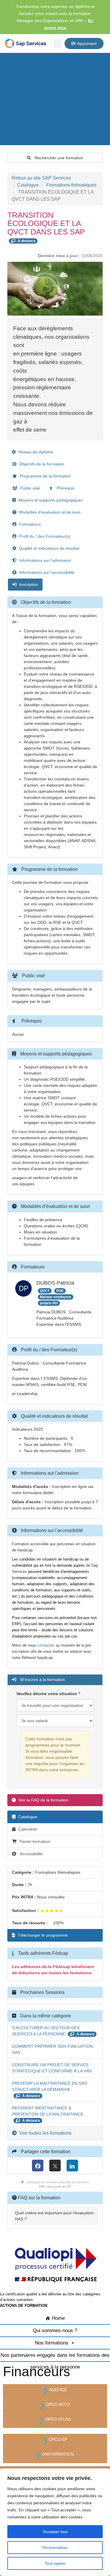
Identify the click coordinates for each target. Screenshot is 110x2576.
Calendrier (27, 1829)
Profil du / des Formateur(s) (44, 536)
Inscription (28, 584)
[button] (58, 43)
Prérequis (65, 488)
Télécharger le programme (42, 1935)
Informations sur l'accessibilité (46, 572)
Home (58, 2318)
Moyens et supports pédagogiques (50, 500)
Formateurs (29, 524)
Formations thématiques (71, 185)
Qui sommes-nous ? (55, 2331)
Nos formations (52, 2343)
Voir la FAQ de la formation (43, 1800)
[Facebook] (38, 2166)
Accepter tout (55, 2532)
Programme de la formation (45, 476)
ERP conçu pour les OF (55, 2187)
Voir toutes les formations (45, 2133)
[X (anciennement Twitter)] (55, 2166)
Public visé (29, 488)
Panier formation (35, 1841)
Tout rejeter (55, 2563)
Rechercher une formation (58, 158)
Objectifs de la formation (41, 464)
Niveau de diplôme (35, 452)
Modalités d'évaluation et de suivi (49, 512)
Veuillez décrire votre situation (47, 1694)
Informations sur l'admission (44, 560)
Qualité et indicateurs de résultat (49, 548)
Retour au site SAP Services (41, 178)
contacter (46, 1645)
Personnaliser (55, 2547)
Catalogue (28, 185)
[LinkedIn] (72, 2166)
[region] (55, 2522)
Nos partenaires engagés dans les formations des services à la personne (55, 2357)
